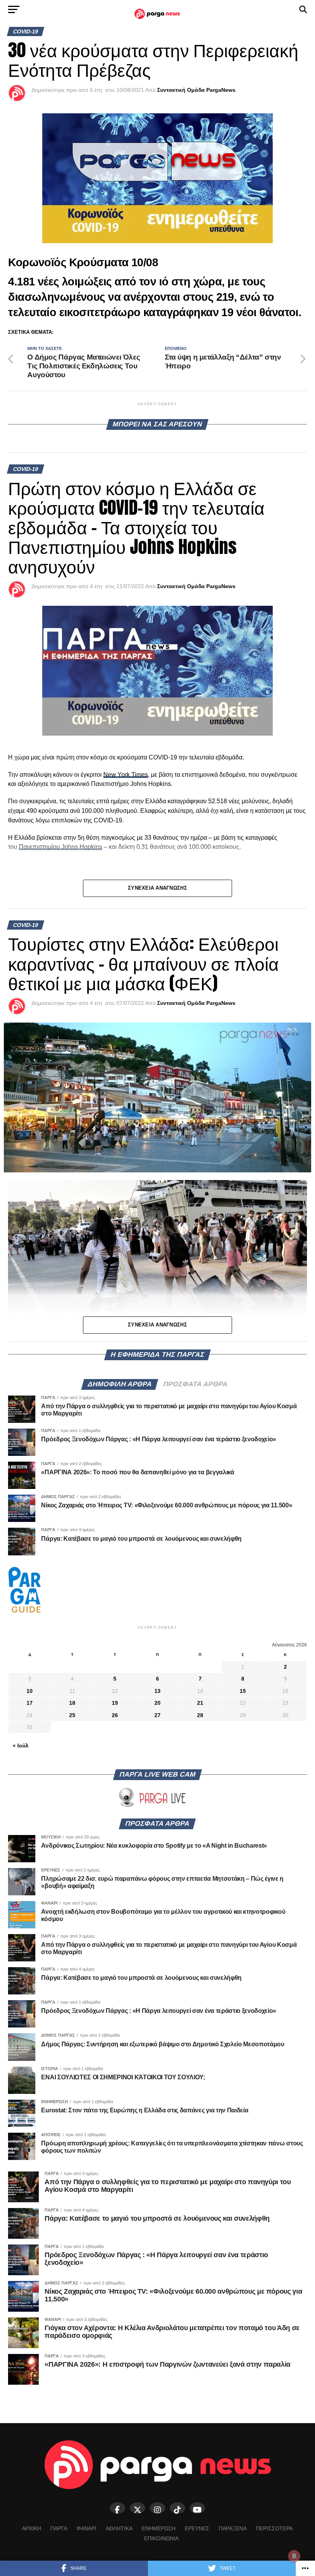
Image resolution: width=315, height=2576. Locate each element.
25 (72, 1715)
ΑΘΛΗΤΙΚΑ (119, 2528)
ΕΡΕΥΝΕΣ (197, 2528)
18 (72, 1703)
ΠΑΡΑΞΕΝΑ (233, 2528)
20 (157, 1703)
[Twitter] (138, 2508)
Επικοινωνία (161, 2538)
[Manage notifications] (294, 2556)
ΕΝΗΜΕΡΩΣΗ (159, 2528)
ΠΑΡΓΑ (59, 2528)
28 (200, 1715)
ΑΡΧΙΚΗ (31, 2528)
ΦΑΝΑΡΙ (86, 2528)
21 (200, 1703)
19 (115, 1703)
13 (157, 1691)
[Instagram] (157, 2508)
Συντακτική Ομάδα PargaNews (196, 90)
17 (30, 1703)
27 (157, 1715)
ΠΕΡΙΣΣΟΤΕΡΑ (274, 2528)
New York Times (126, 775)
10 (30, 1691)
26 (115, 1715)
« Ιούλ (21, 1746)
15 (243, 1691)
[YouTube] (197, 2508)
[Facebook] (118, 2508)
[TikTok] (177, 2508)
